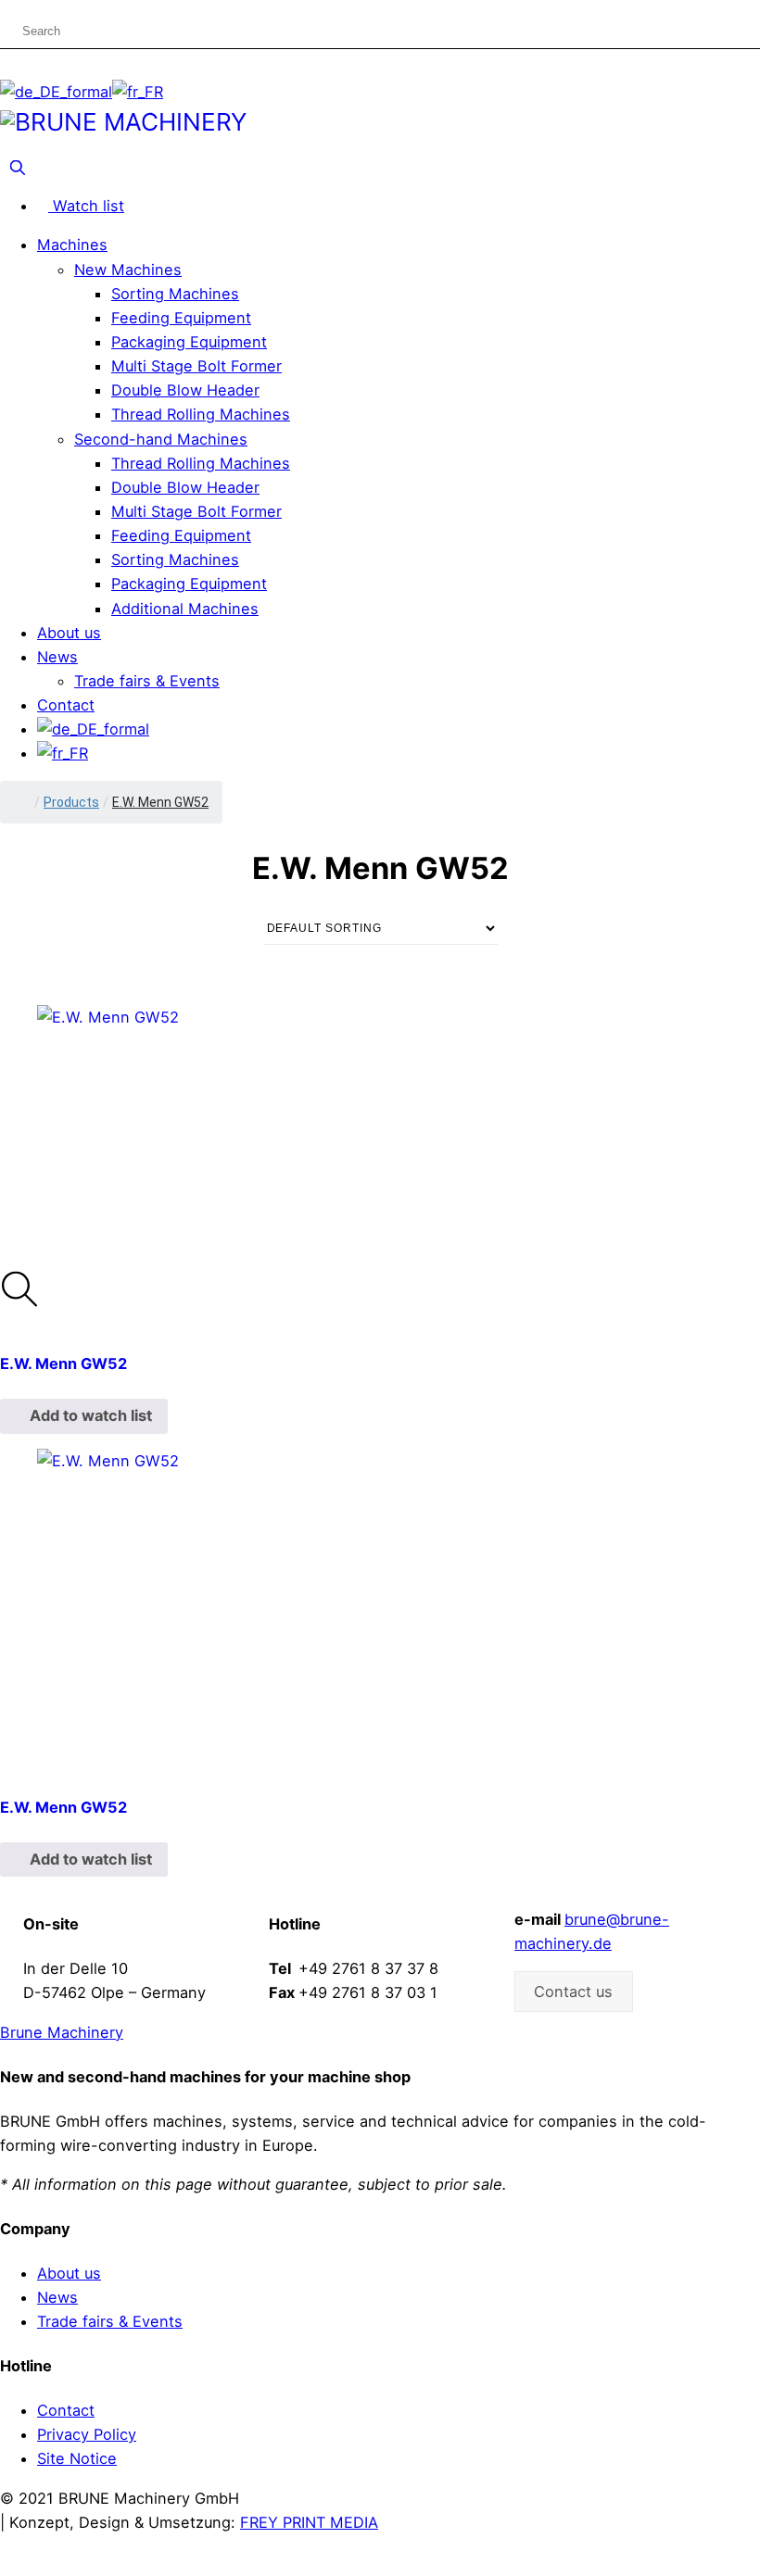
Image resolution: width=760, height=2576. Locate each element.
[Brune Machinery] (123, 120)
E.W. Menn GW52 (63, 1363)
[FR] (138, 92)
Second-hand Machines (161, 439)
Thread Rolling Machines (201, 414)
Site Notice (77, 2458)
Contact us (573, 1992)
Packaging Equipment (189, 342)
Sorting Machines (175, 294)
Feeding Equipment (181, 318)
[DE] (56, 92)
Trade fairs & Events (147, 681)
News (57, 657)
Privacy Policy (87, 2434)
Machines (72, 245)
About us (69, 633)
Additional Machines (185, 609)
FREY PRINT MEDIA (309, 2522)
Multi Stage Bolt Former (196, 366)
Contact (66, 705)
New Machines (128, 270)
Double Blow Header (185, 390)
